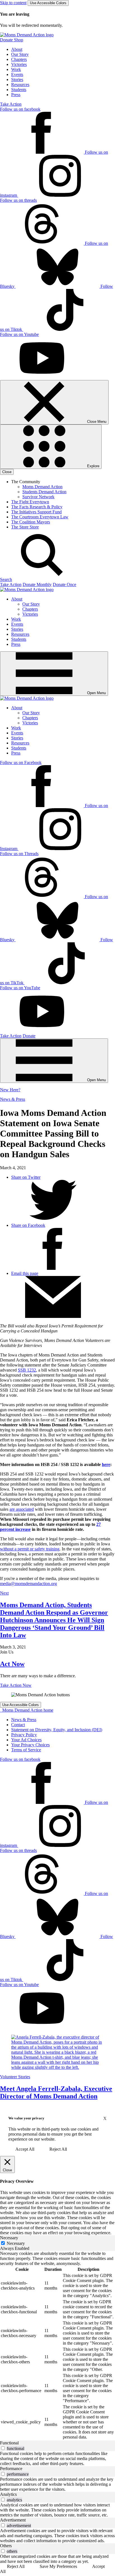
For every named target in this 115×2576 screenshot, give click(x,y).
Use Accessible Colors (48, 3)
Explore (93, 466)
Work (16, 69)
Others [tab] (6, 2546)
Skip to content (13, 3)
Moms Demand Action (42, 487)
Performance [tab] (11, 2469)
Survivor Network (38, 497)
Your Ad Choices (26, 1740)
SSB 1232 (27, 1370)
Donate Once (64, 584)
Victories (19, 64)
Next (4, 1593)
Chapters (19, 59)
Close (7, 472)
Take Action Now (16, 1685)
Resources (20, 85)
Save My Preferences (58, 2566)
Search (6, 579)
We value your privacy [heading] (26, 2118)
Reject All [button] (58, 2149)
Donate (29, 1036)
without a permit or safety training (30, 1549)
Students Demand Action (44, 492)
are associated (22, 1509)
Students (19, 90)
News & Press (13, 1099)
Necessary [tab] (9, 2238)
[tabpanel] (57, 2346)
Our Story (20, 54)
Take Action (11, 104)
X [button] (105, 2118)
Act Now (12, 1664)
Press (16, 95)
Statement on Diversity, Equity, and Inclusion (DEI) (57, 1730)
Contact (18, 1725)
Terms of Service (26, 1750)
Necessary (16, 2243)
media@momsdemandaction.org (28, 1584)
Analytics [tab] (8, 2494)
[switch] (3, 2448)
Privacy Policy (24, 1735)
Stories (17, 80)
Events (17, 74)
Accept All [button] (25, 2149)
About (17, 49)
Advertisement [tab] (13, 2520)
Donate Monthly (37, 584)
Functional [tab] (9, 2443)
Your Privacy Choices (30, 1745)
